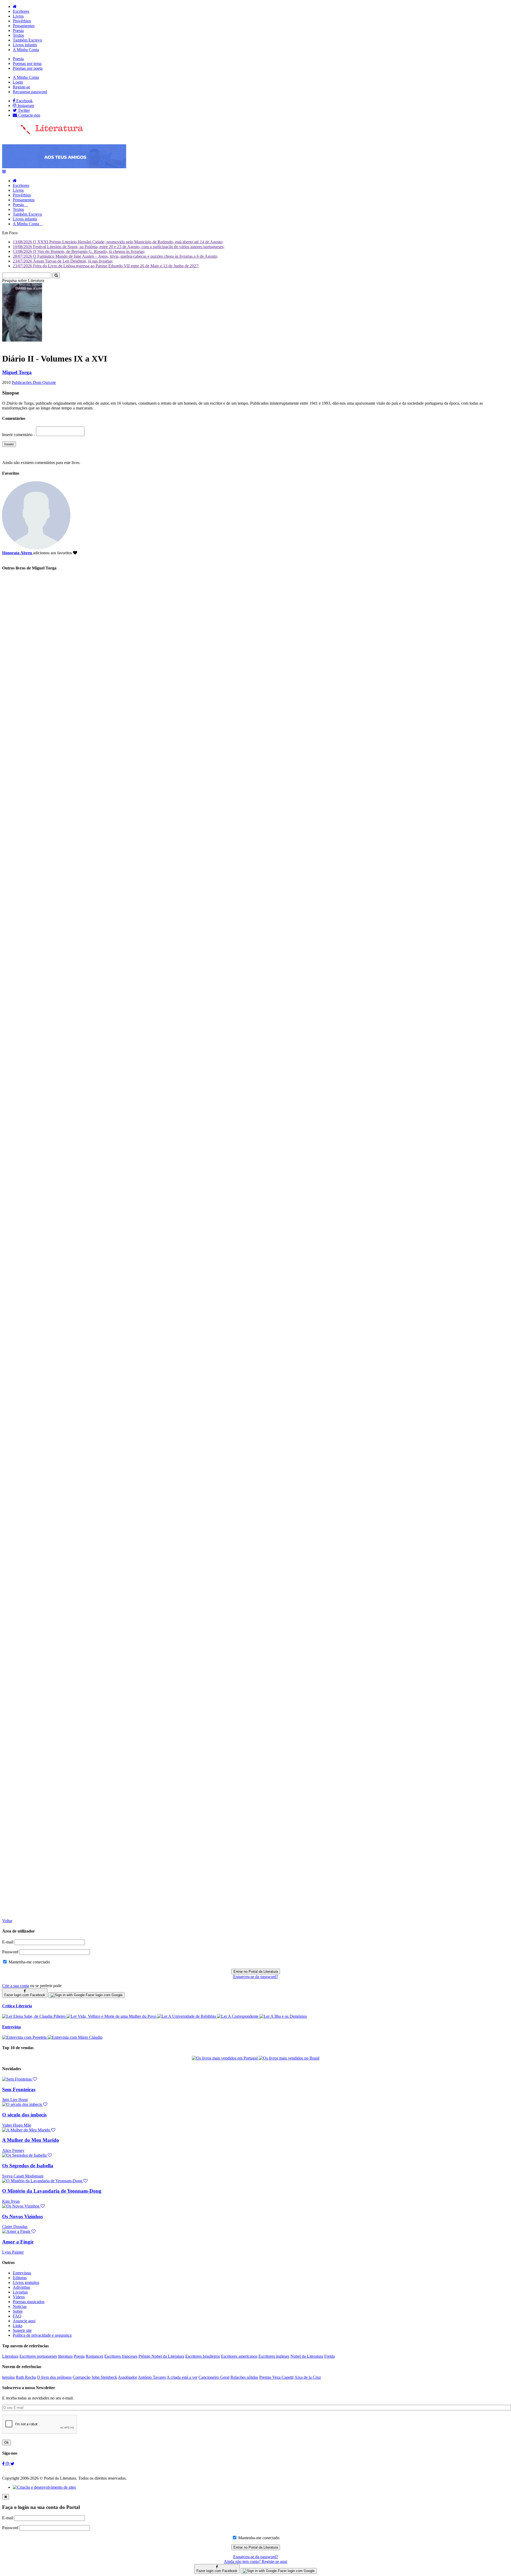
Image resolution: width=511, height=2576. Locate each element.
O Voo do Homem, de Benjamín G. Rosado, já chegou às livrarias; (79, 251)
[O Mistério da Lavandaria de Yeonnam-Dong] (45, 2181)
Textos (18, 35)
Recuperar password (30, 92)
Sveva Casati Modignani (23, 2176)
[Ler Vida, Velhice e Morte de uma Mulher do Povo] (112, 2016)
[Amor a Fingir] (19, 2231)
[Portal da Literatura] (43, 133)
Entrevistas (22, 2273)
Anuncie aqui (24, 2321)
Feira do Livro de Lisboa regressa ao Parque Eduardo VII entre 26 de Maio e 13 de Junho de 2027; (106, 266)
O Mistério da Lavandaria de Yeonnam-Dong (52, 2191)
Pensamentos (24, 26)
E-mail (8, 1942)
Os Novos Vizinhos (22, 2216)
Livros (18, 16)
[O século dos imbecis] (25, 2104)
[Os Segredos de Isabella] (27, 2155)
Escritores (21, 11)
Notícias (20, 2306)
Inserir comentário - (19, 435)
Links (18, 2326)
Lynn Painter (13, 2252)
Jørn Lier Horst (15, 2100)
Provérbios (22, 21)
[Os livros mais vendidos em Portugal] (225, 2058)
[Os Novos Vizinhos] (23, 2206)
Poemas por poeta (28, 68)
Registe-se (21, 87)
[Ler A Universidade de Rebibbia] (187, 2016)
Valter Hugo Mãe (17, 2125)
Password (10, 1952)
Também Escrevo (27, 40)
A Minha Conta (26, 50)
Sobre (18, 2311)
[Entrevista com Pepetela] (25, 2037)
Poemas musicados (29, 2302)
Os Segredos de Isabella (28, 2166)
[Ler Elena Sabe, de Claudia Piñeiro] (34, 2016)
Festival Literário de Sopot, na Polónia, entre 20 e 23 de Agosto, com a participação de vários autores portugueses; (119, 247)
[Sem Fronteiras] (20, 2079)
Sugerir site (22, 2330)
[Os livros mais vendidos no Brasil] (289, 2058)
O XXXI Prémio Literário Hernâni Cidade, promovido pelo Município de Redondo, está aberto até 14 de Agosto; (118, 242)
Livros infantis (25, 45)
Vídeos (19, 2297)
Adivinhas (21, 2287)
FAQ (17, 2316)
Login (18, 82)
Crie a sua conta (16, 1986)
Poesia (18, 30)
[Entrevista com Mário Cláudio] (75, 2037)
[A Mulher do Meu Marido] (29, 2130)
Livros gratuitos (26, 2282)
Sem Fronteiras (19, 2089)
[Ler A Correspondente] (238, 2016)
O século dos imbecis (24, 2115)
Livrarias (20, 2292)
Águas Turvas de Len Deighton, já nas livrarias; (63, 261)
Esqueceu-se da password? (256, 1977)
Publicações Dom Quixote (34, 382)
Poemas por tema (27, 63)
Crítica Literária (17, 2006)
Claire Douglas (15, 2227)
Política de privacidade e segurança (42, 2335)
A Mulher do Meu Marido (31, 2140)
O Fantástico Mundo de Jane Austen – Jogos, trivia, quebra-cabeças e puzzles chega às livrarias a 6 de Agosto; (115, 256)
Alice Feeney (13, 2150)
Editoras (20, 2278)
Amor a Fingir (18, 2242)
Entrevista (11, 2027)
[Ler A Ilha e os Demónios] (283, 2016)
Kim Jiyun (11, 2201)
